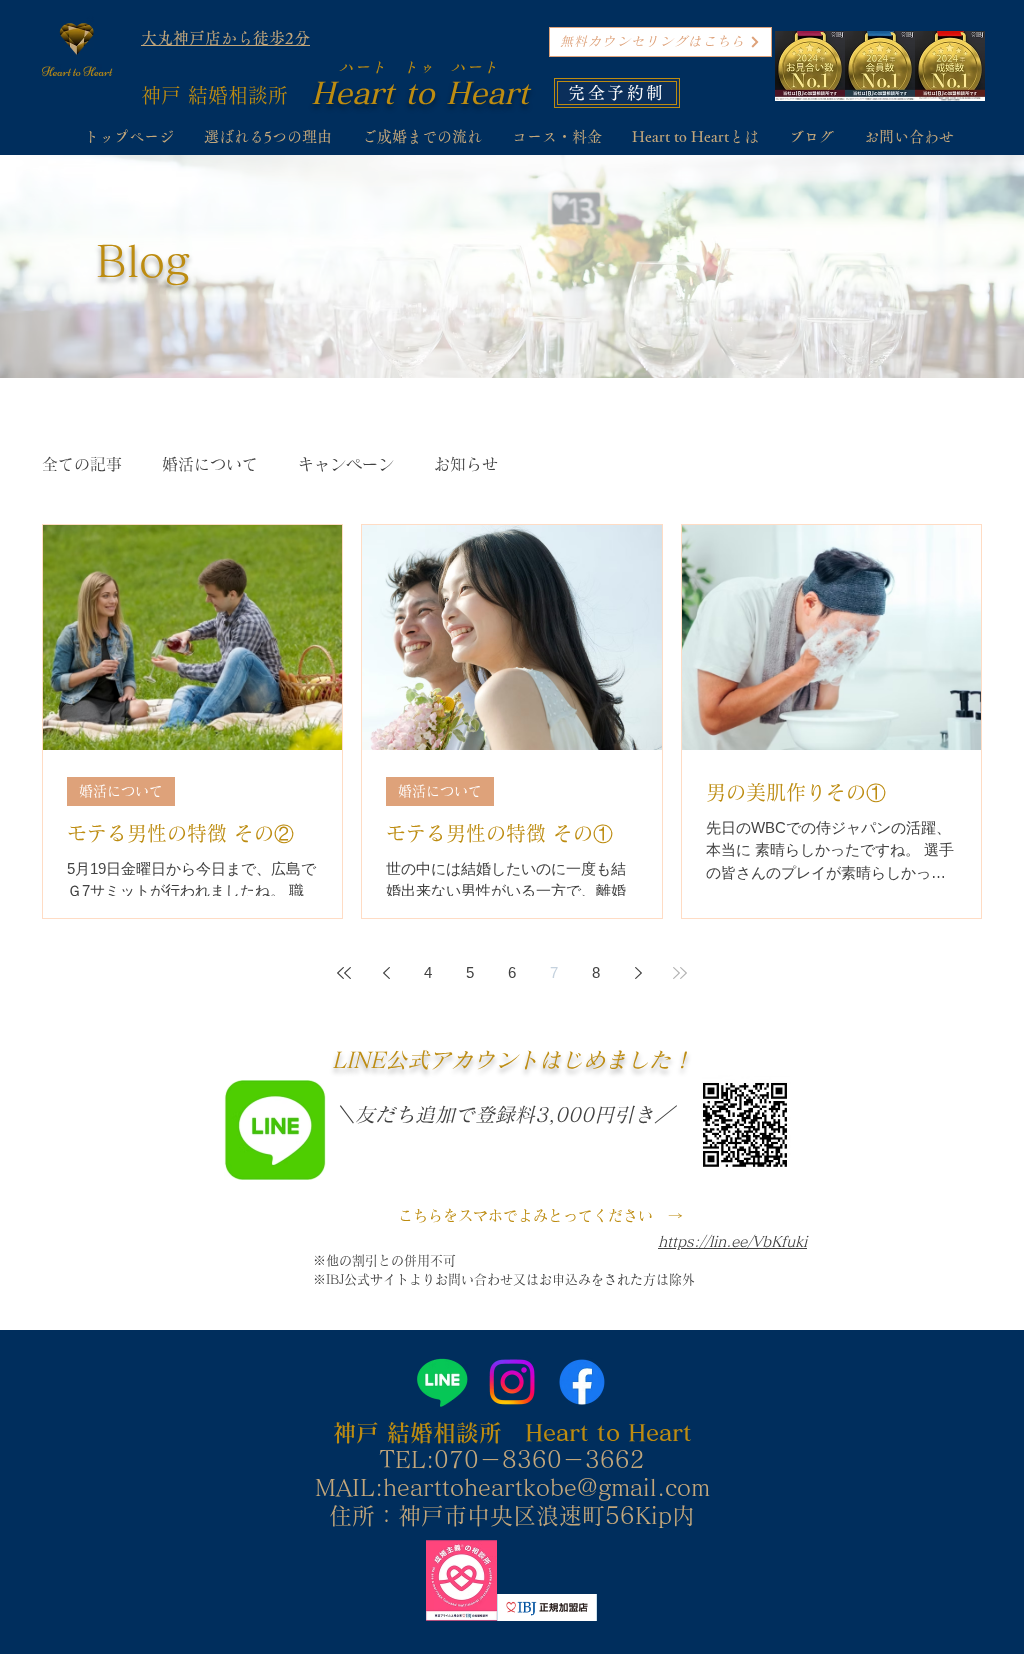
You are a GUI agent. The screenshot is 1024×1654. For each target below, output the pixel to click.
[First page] (344, 973)
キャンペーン (346, 464)
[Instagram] (512, 1382)
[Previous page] (386, 973)
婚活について (210, 464)
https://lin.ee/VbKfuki (732, 1241)
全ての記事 (82, 464)
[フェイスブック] (582, 1382)
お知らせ (466, 464)
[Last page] (680, 973)
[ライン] (442, 1382)
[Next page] (638, 973)
